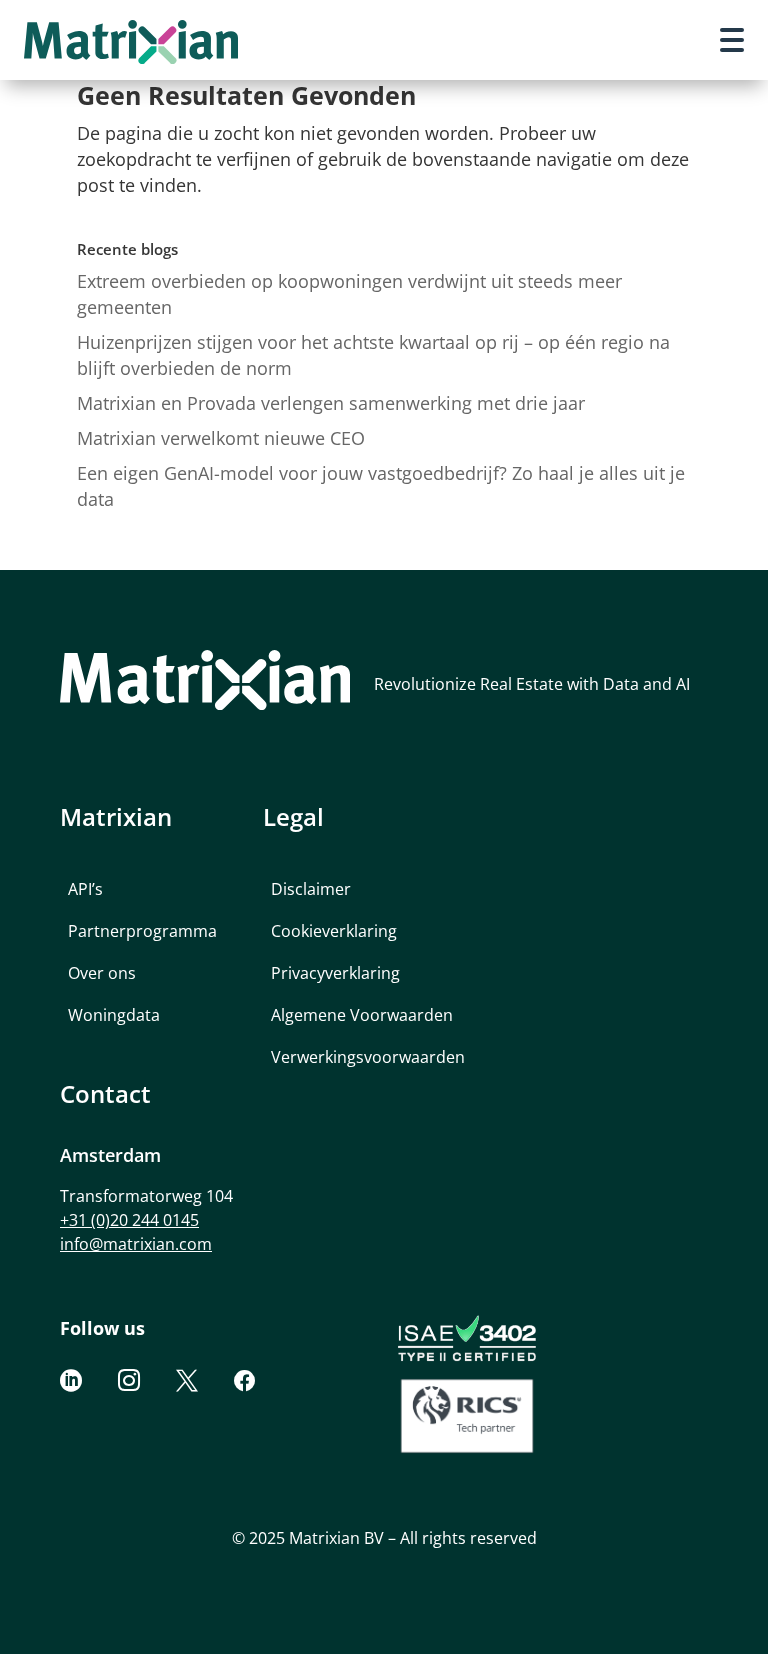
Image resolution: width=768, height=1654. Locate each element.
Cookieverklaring (334, 931)
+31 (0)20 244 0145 (129, 1220)
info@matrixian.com (136, 1244)
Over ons (102, 973)
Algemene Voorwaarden (362, 1015)
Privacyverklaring (335, 973)
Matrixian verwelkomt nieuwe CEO (221, 438)
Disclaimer (311, 889)
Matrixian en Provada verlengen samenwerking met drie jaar (331, 403)
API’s (85, 889)
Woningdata (114, 1015)
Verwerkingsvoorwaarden (368, 1057)
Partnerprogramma (142, 931)
